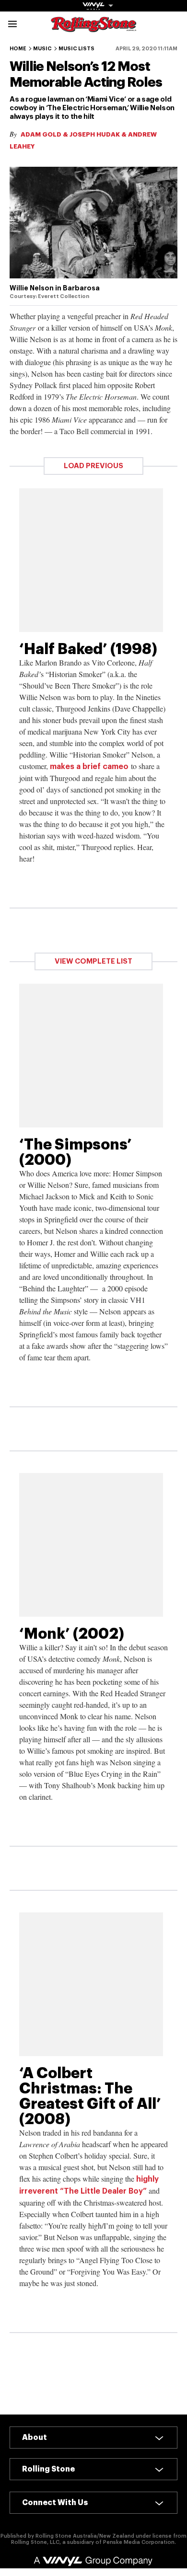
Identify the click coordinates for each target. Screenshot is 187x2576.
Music (42, 49)
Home (18, 49)
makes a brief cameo (89, 767)
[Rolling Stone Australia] (93, 28)
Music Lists (76, 49)
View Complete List (93, 961)
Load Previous (93, 466)
